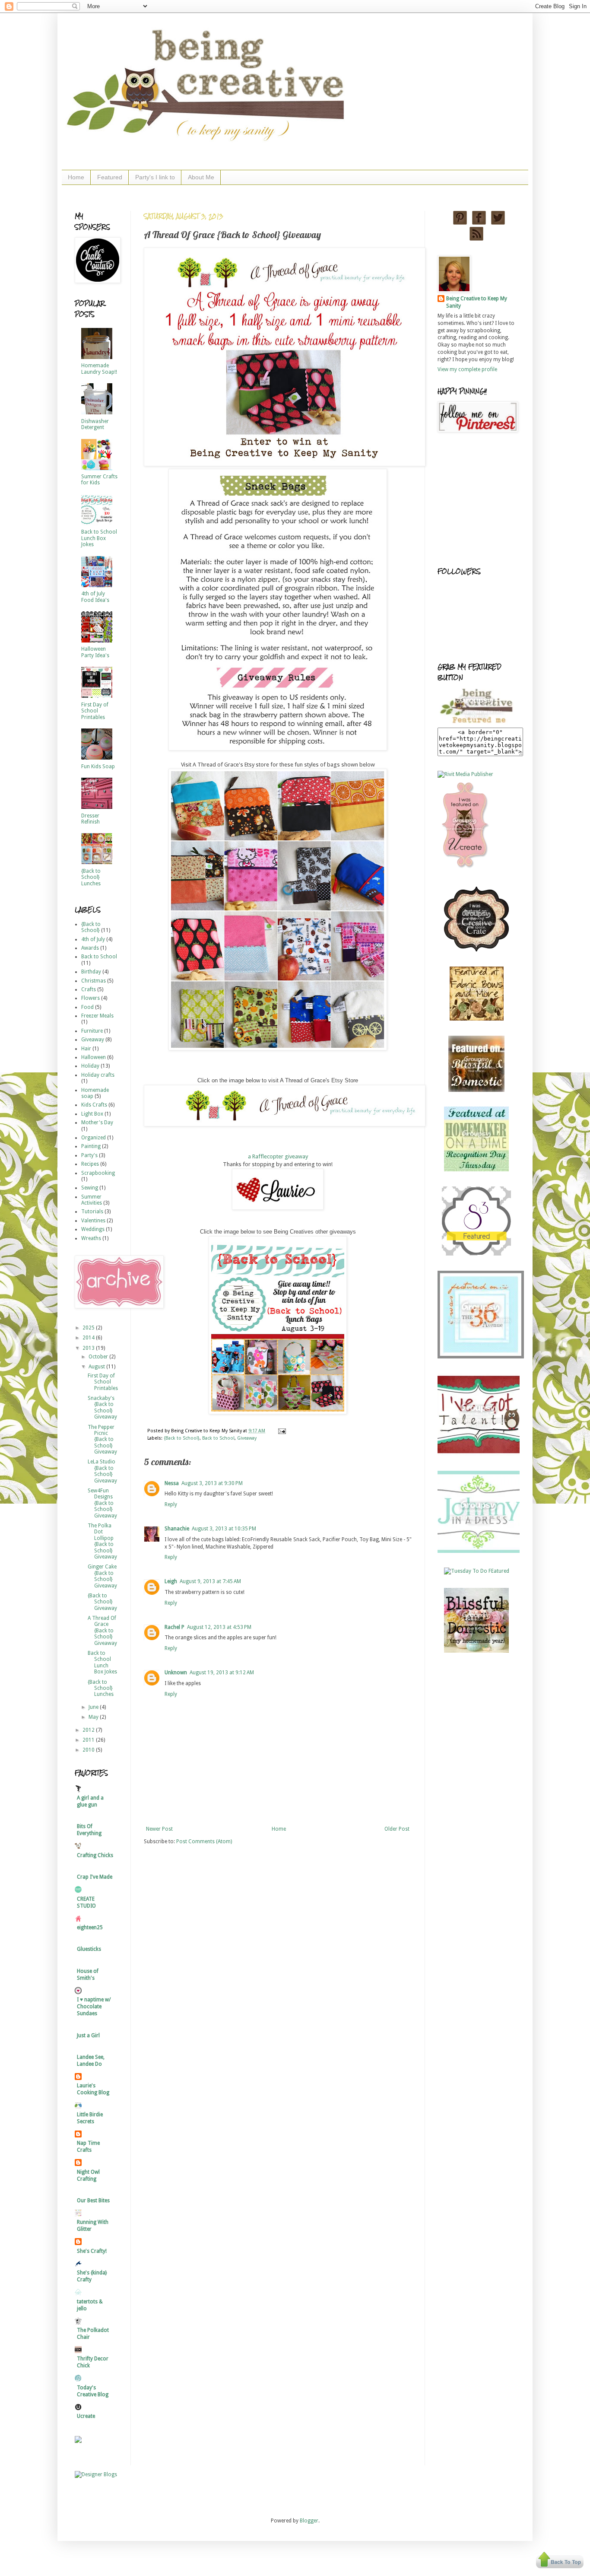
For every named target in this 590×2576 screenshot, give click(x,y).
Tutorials (92, 1212)
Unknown (176, 1673)
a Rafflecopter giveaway (278, 1156)
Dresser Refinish (90, 819)
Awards (90, 948)
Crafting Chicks (95, 1855)
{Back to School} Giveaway (102, 1602)
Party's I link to (155, 177)
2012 (89, 1730)
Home (76, 177)
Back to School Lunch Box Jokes (99, 538)
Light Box (92, 1114)
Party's (89, 1155)
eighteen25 (90, 1927)
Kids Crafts (94, 1105)
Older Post (397, 1829)
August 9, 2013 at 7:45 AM (210, 1581)
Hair (86, 1049)
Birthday (91, 972)
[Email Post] (281, 1431)
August (97, 1367)
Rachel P (174, 1627)
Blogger (309, 2521)
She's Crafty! (92, 2251)
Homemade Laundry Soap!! (99, 369)
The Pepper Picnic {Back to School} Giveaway (102, 1440)
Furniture (92, 1031)
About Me (201, 177)
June (94, 1707)
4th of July (93, 939)
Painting (91, 1146)
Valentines (93, 1221)
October (99, 1357)
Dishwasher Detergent (95, 424)
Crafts (89, 989)
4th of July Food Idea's (95, 597)
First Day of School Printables (95, 711)
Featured (110, 177)
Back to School (218, 1438)
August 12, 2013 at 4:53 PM (219, 1627)
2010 (89, 1750)
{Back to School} (182, 1438)
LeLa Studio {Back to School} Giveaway (102, 1471)
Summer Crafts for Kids (99, 480)
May (94, 1717)
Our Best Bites (93, 2201)
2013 (89, 1348)
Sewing (90, 1188)
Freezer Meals (97, 1016)
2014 (89, 1338)
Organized (94, 1138)
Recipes (90, 1164)
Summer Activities (92, 1200)
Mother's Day (97, 1123)
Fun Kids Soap (98, 766)
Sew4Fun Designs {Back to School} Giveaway (102, 1503)
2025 (89, 1328)
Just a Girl (88, 2035)
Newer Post (159, 1829)
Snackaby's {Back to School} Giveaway (102, 1407)
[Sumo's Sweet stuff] (476, 1254)
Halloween (94, 1057)
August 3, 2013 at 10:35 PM (224, 1529)
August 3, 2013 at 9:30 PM (212, 1483)
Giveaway (247, 1438)
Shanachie (177, 1529)
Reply (171, 1504)
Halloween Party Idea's (95, 652)
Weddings (93, 1229)
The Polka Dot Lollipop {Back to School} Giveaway (102, 1541)
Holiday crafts (98, 1075)
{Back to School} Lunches (91, 877)
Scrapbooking (98, 1173)
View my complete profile (467, 369)
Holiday (90, 1066)
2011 (89, 1740)
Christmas (94, 981)
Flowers (90, 998)
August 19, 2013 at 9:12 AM (222, 1673)
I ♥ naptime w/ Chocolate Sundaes (94, 2007)
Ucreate (86, 2416)
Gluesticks (89, 1949)
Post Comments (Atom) (204, 1841)
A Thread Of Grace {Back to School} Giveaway (102, 1631)
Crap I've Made (95, 1877)
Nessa (172, 1483)
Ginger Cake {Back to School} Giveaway (102, 1576)
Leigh (171, 1581)
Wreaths (91, 1238)
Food (87, 1007)
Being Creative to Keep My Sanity (477, 302)
